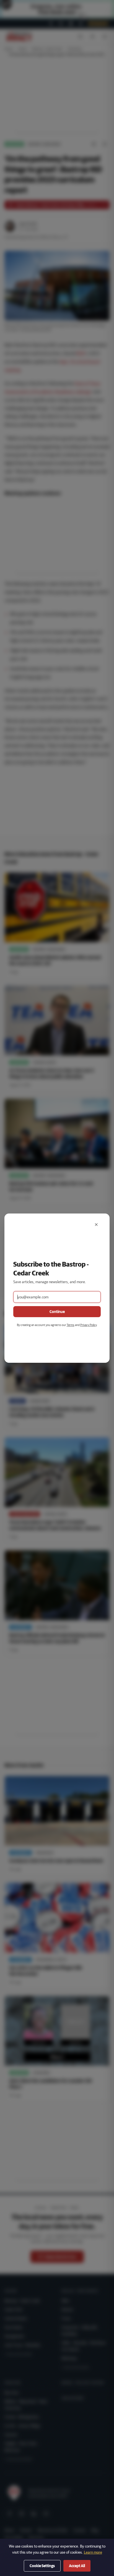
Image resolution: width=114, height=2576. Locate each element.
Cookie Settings (42, 2566)
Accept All (77, 2566)
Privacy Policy (88, 1325)
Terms (71, 1325)
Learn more (93, 2552)
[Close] (96, 1225)
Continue (57, 1312)
